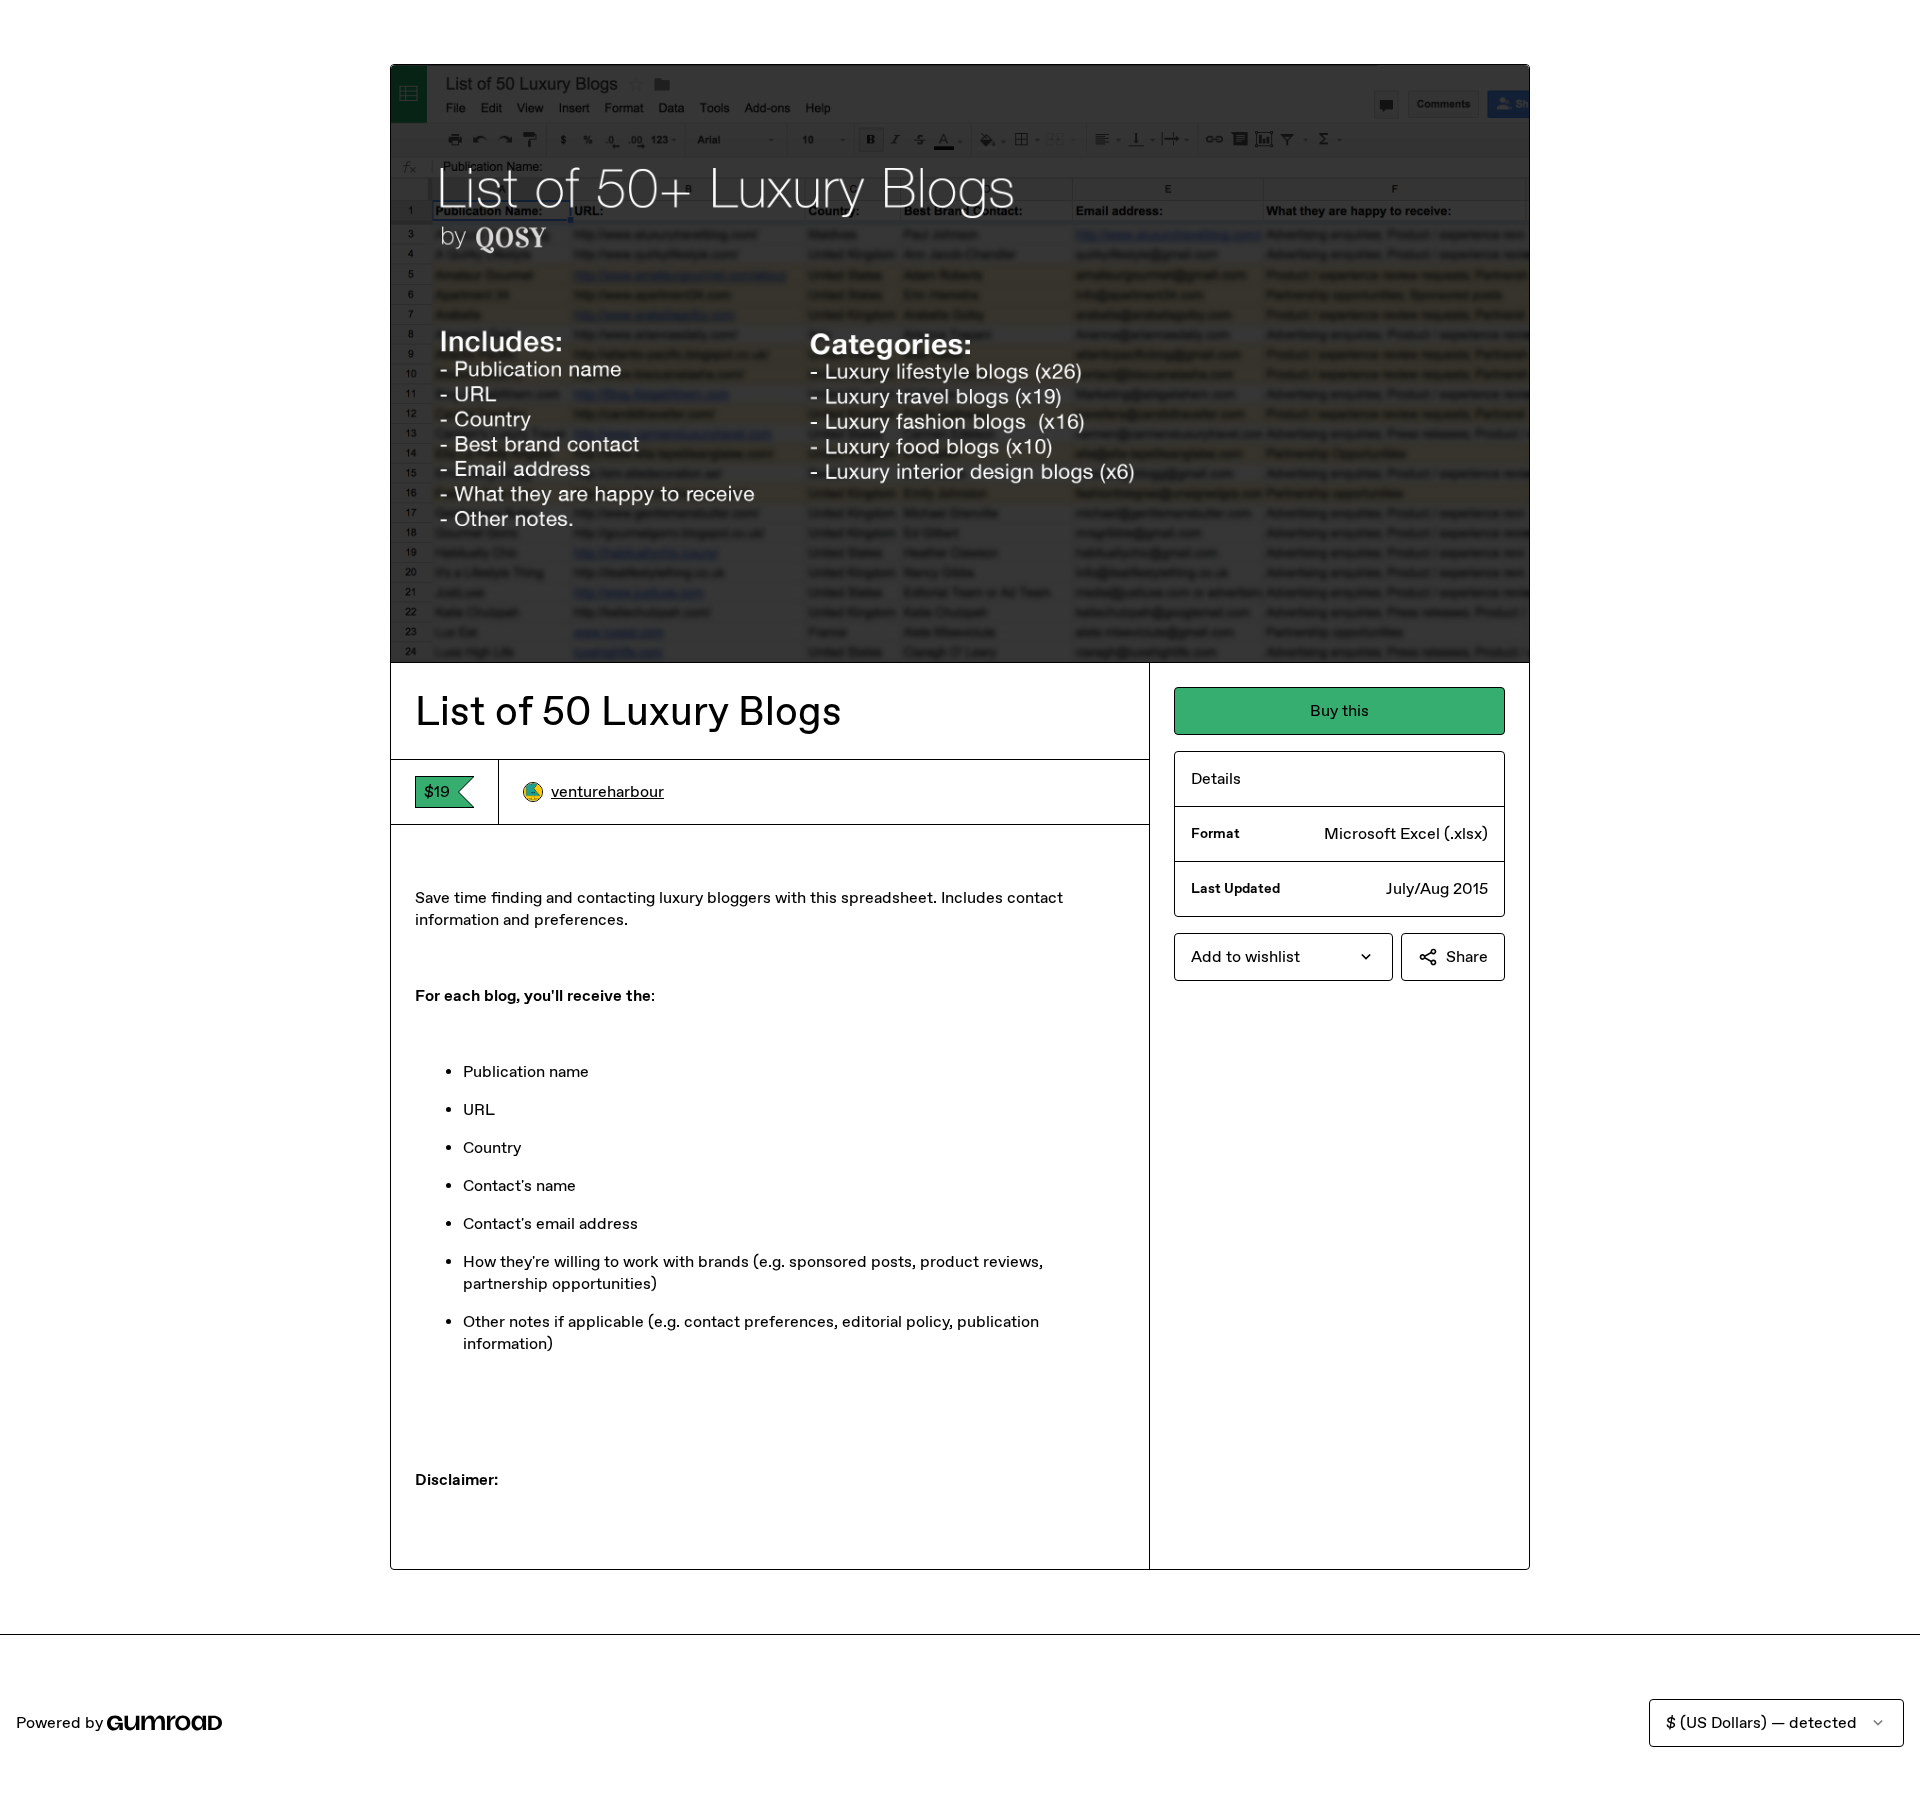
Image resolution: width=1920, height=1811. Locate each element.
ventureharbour (607, 791)
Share (1467, 956)
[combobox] (1283, 957)
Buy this (1339, 710)
